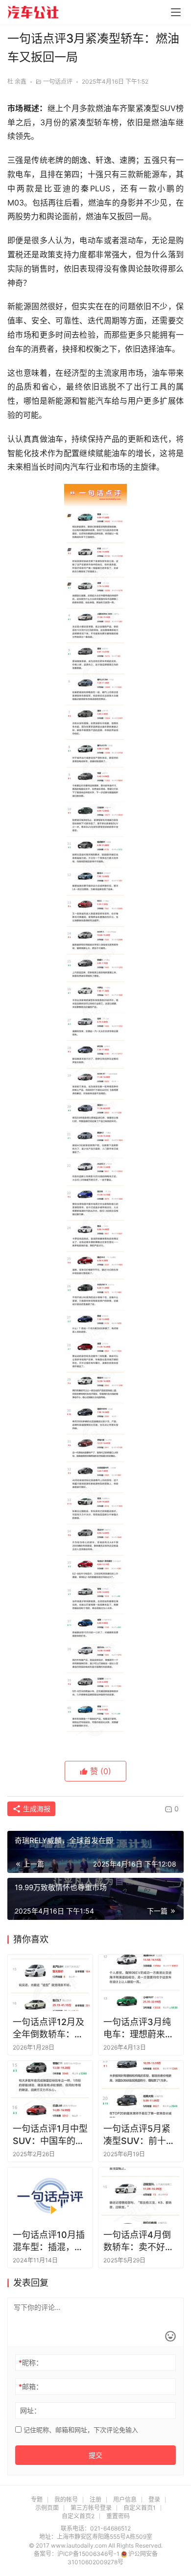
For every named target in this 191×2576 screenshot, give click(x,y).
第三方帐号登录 (91, 2508)
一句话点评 (58, 81)
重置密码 (118, 2516)
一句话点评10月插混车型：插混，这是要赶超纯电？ (49, 2241)
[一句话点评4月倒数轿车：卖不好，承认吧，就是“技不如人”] (141, 2196)
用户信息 (125, 2499)
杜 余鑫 (17, 81)
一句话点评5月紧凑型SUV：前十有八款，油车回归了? (141, 2135)
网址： (30, 2410)
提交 (95, 2455)
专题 (37, 2499)
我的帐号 (66, 2499)
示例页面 (47, 2508)
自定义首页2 (78, 2516)
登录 (154, 2499)
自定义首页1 (140, 2508)
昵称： (31, 2362)
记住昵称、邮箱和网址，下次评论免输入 (80, 2430)
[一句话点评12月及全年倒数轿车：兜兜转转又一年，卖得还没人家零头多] (50, 1983)
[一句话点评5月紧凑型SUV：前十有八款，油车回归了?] (141, 2089)
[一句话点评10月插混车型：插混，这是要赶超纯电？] (50, 2196)
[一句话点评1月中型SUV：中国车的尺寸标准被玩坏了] (50, 2089)
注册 (95, 2499)
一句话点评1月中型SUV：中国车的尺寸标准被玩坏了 (50, 2135)
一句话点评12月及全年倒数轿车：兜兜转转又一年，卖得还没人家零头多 (48, 2029)
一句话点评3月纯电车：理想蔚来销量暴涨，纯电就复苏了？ (139, 2029)
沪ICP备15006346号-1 (89, 2554)
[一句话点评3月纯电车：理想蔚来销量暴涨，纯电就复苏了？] (141, 1983)
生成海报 (36, 1809)
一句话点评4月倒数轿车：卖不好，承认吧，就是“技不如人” (140, 2241)
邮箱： (31, 2386)
